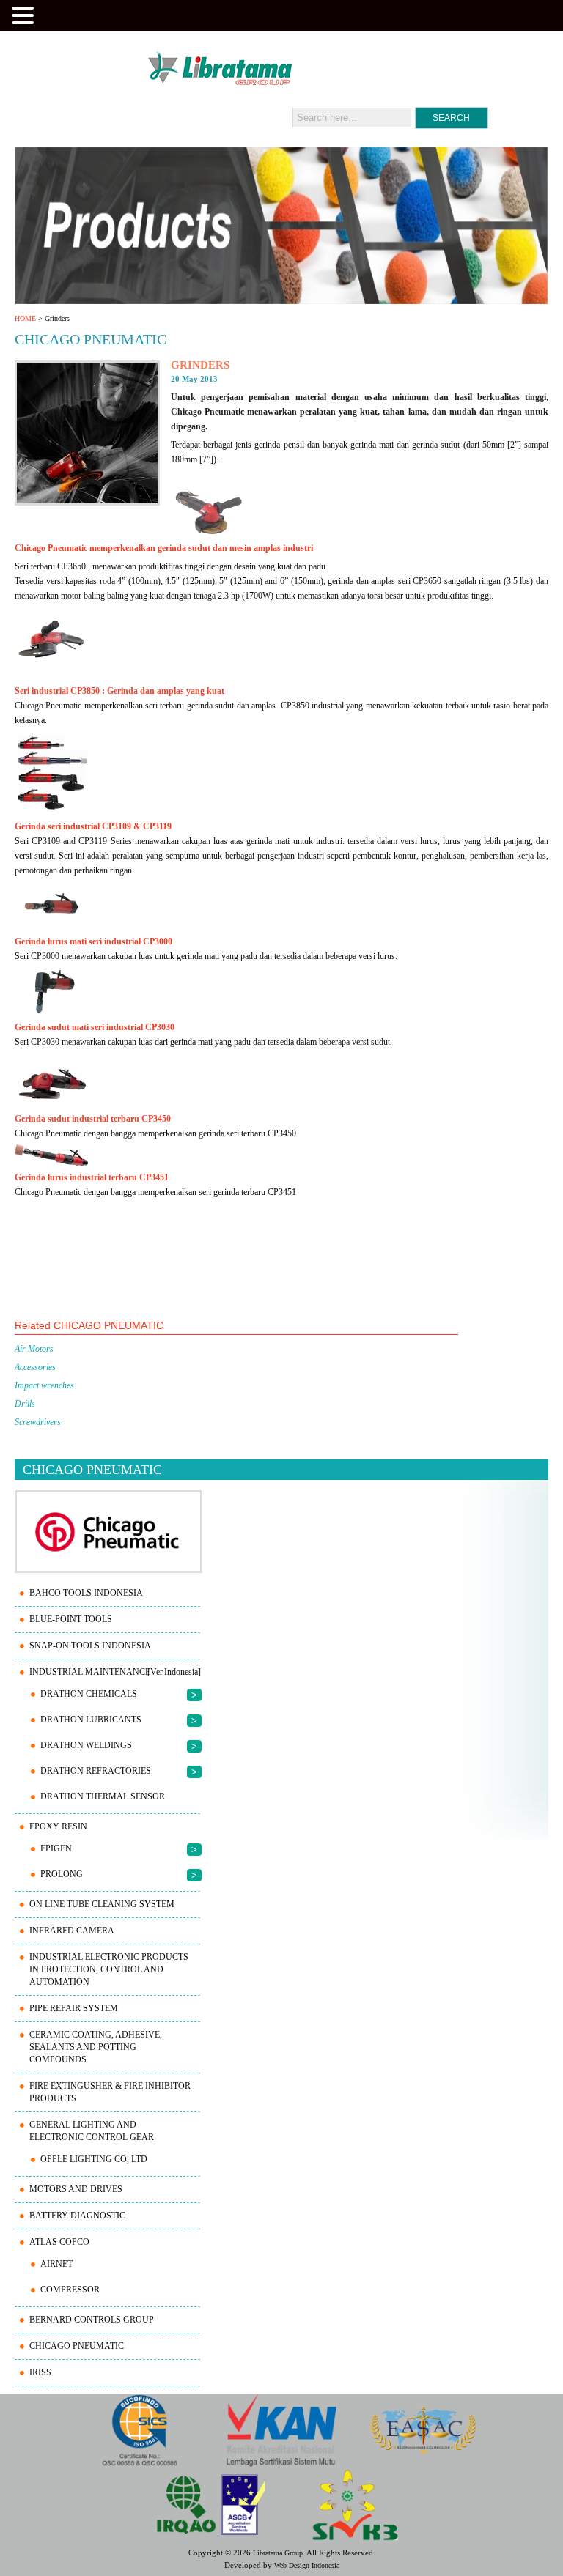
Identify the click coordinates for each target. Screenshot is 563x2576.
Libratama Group (278, 2553)
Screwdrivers (38, 1422)
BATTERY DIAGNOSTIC (77, 2216)
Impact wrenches (44, 1385)
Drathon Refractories (96, 1771)
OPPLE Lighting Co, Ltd (94, 2159)
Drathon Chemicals (89, 1694)
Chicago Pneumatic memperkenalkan (86, 548)
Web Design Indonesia (307, 2565)
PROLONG (62, 1874)
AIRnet (56, 2264)
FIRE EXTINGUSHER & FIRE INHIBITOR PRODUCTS (110, 2092)
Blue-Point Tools (71, 1619)
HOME (25, 318)
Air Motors (34, 1349)
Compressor (70, 2290)
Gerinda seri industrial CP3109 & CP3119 (93, 826)
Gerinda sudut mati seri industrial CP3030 (95, 1027)
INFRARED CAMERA (72, 1931)
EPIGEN (56, 1848)
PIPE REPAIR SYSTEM (74, 2008)
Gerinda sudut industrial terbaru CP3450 (93, 1119)
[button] (25, 14)
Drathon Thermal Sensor (103, 1796)
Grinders (200, 365)
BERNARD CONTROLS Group (92, 2320)
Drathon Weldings (86, 1745)
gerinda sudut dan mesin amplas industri (235, 548)
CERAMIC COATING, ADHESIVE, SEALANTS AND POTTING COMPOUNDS (96, 2047)
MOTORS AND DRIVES (76, 2189)
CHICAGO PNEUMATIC (77, 2346)
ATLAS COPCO (59, 2242)
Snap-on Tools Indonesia (90, 1646)
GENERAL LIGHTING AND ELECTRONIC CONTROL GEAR (92, 2131)
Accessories (35, 1367)
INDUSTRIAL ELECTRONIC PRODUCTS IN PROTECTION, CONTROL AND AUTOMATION (109, 1969)
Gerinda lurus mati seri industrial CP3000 (93, 941)
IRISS (40, 2372)
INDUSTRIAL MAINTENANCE (90, 1672)
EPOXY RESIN (58, 1826)
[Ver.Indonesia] (174, 1672)
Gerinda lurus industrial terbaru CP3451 (93, 1177)
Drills (25, 1404)
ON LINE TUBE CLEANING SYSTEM (102, 1904)
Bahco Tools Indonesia (86, 1593)
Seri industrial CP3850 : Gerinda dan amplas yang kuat (119, 691)
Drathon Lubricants (91, 1720)
